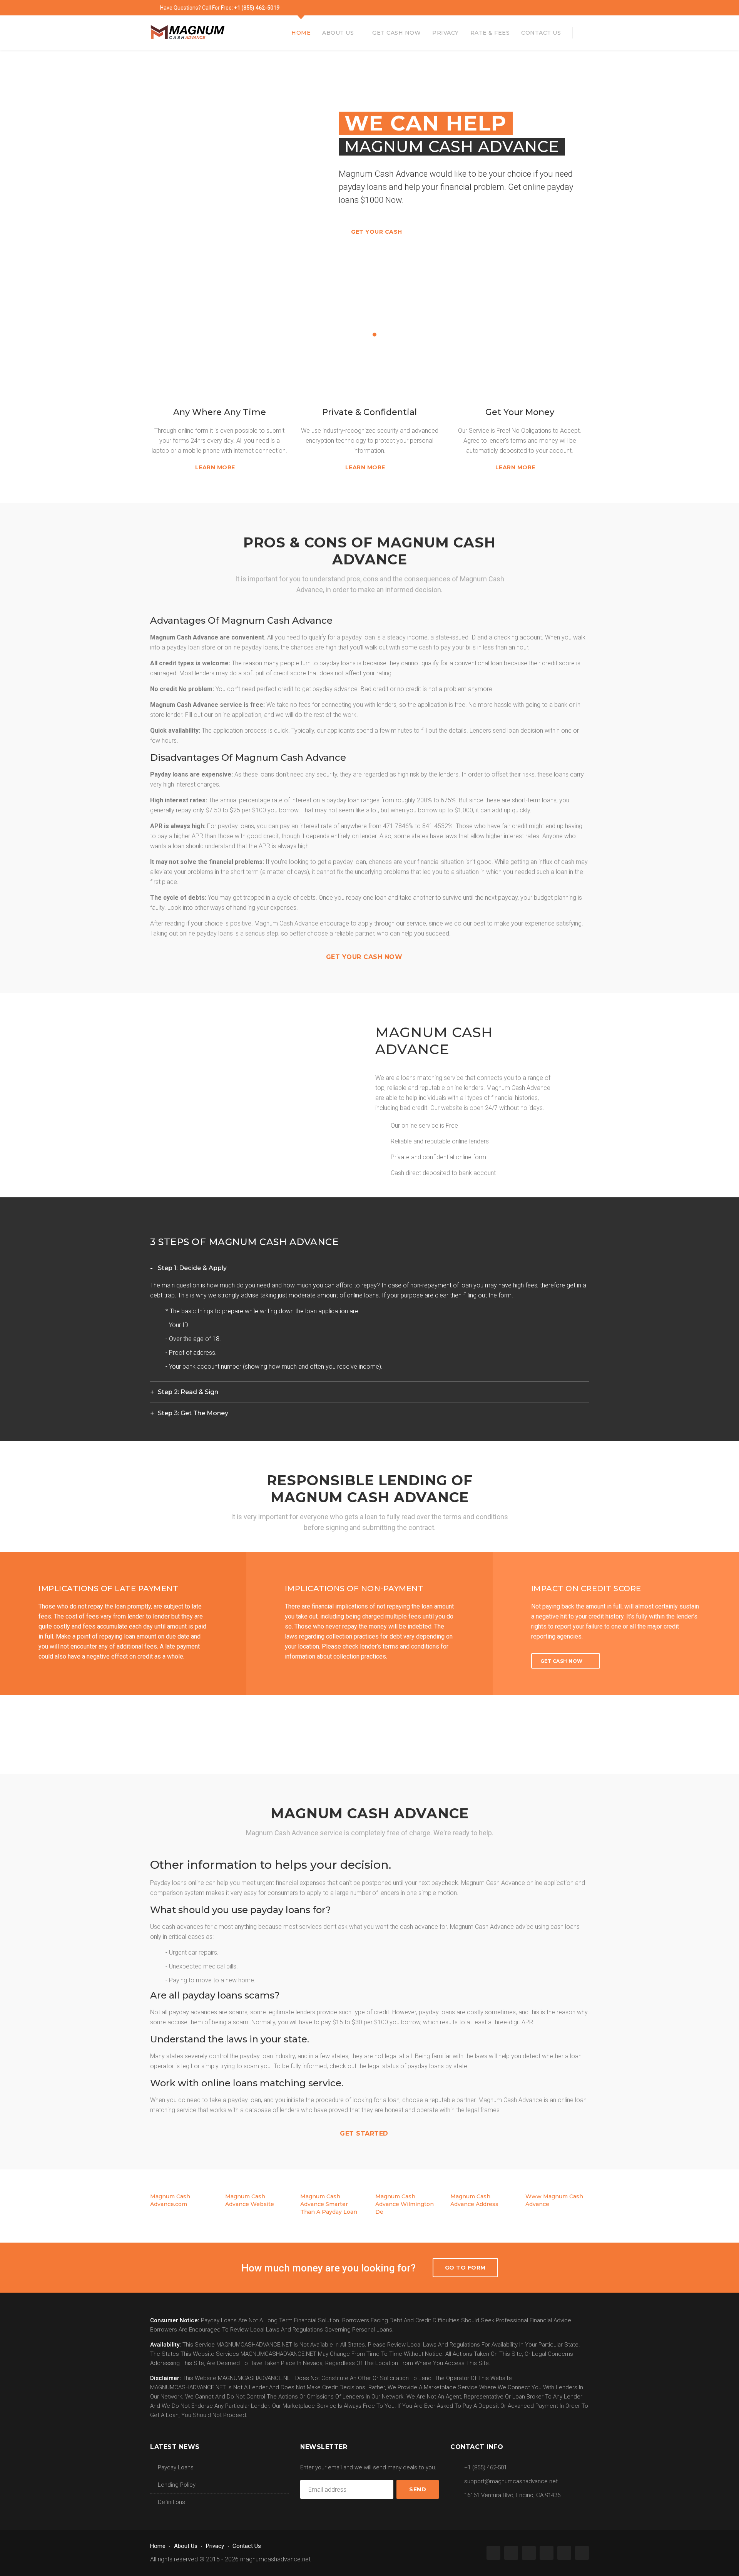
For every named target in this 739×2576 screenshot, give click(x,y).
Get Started (365, 2133)
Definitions (171, 2502)
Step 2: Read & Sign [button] (188, 1392)
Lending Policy (177, 2485)
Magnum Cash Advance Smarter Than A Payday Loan (329, 2204)
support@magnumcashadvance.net (511, 2481)
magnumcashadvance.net (275, 2559)
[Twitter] (530, 8)
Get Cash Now (396, 33)
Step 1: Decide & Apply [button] (192, 1268)
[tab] (369, 1268)
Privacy (446, 33)
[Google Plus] (519, 8)
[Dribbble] (575, 8)
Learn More (216, 467)
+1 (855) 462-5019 (257, 8)
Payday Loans (176, 2467)
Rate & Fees (490, 33)
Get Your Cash (377, 232)
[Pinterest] (553, 8)
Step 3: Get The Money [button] (193, 1413)
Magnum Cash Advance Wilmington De (405, 2204)
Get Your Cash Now (365, 957)
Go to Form (465, 2268)
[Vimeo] (564, 8)
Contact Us (541, 33)
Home (301, 33)
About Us (338, 33)
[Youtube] (586, 8)
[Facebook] (508, 8)
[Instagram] (542, 8)
